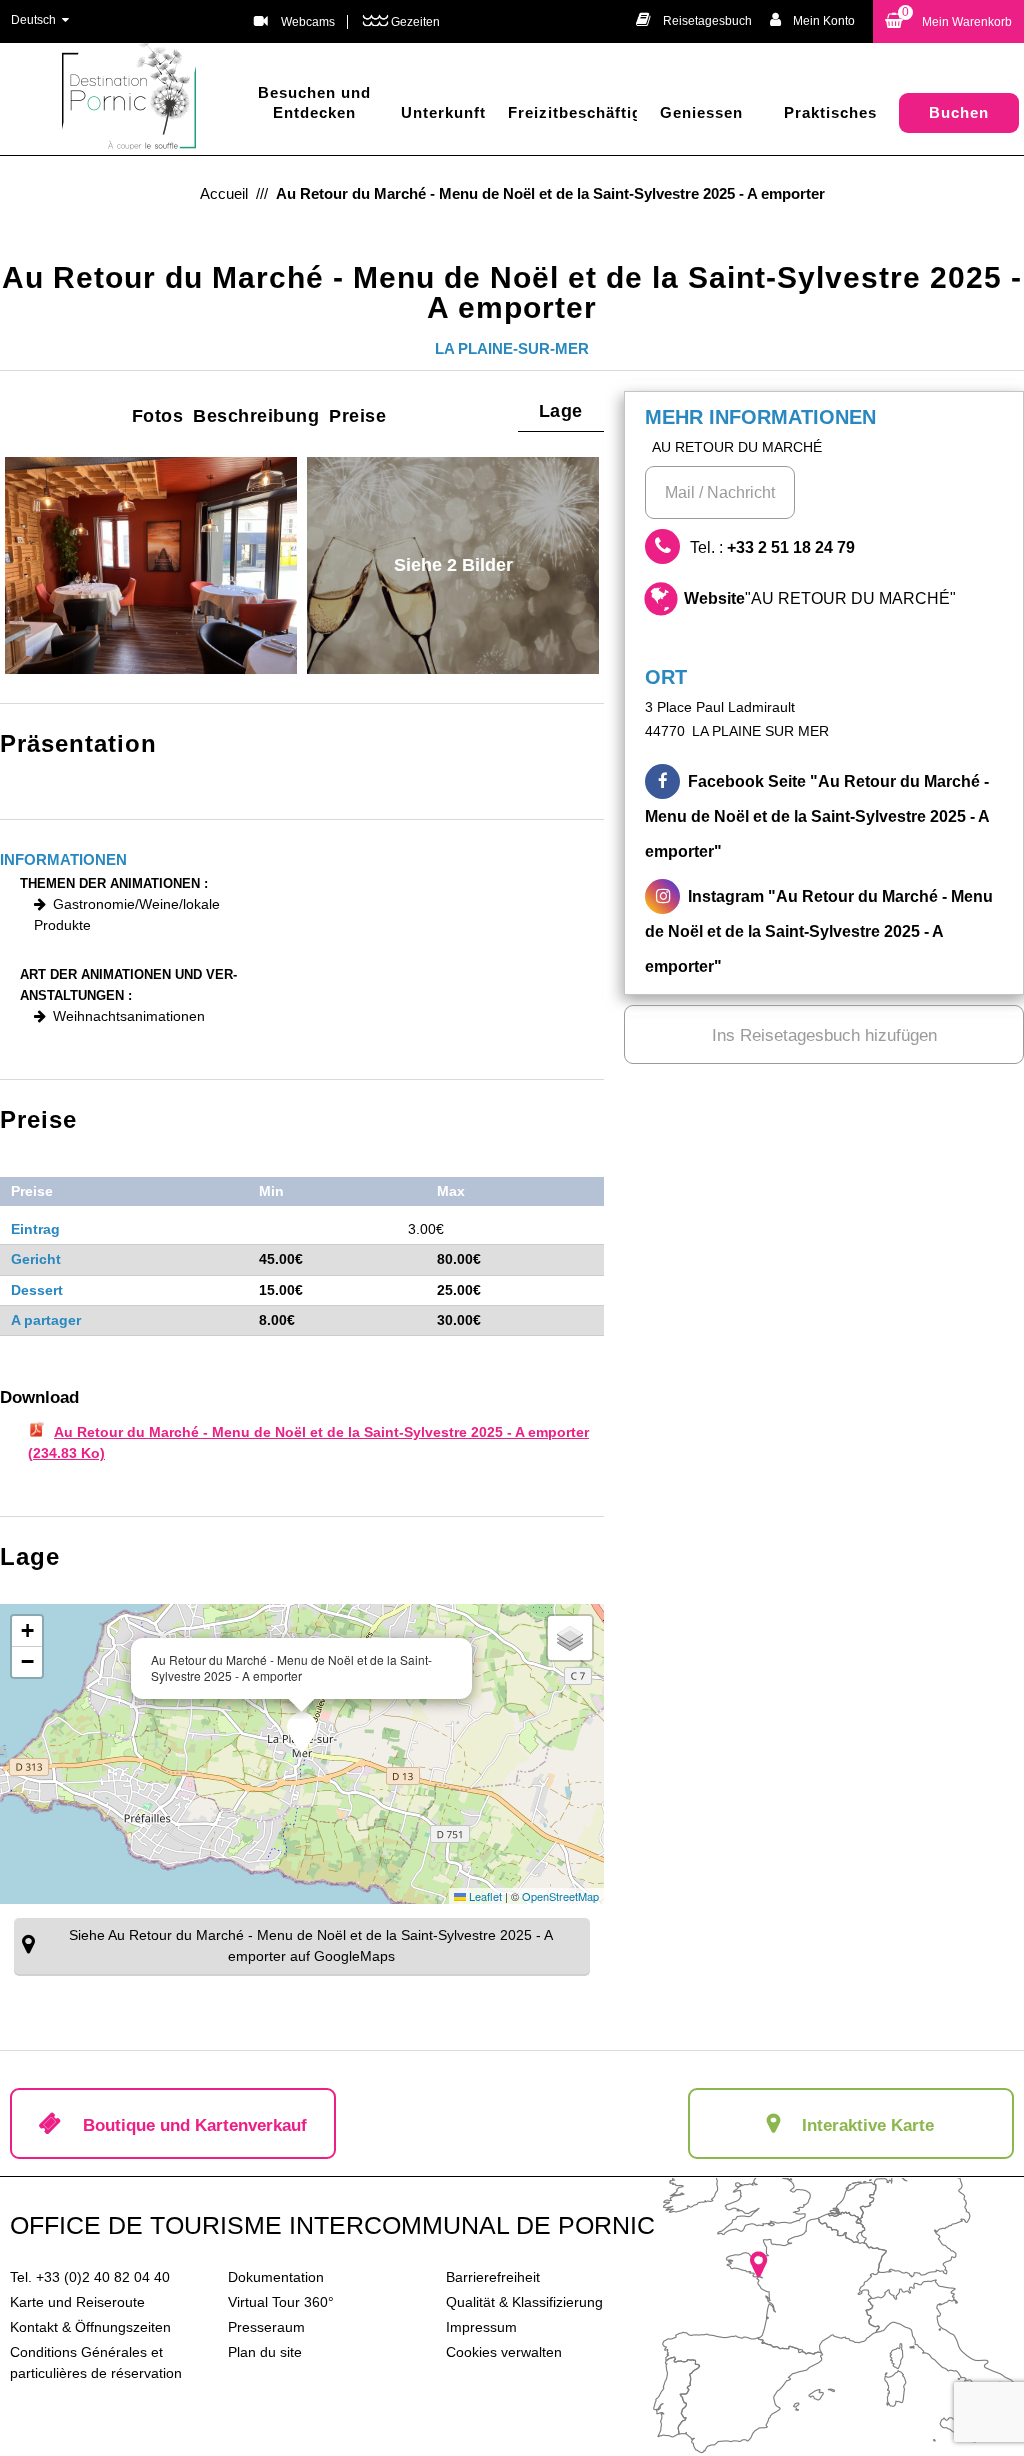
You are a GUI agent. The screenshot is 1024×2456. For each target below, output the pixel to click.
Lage (561, 411)
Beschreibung (256, 416)
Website (820, 598)
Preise (357, 416)
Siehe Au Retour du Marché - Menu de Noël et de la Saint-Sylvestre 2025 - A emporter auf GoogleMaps (311, 1945)
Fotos (158, 416)
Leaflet (484, 1896)
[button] (948, 21)
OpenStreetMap (560, 1896)
